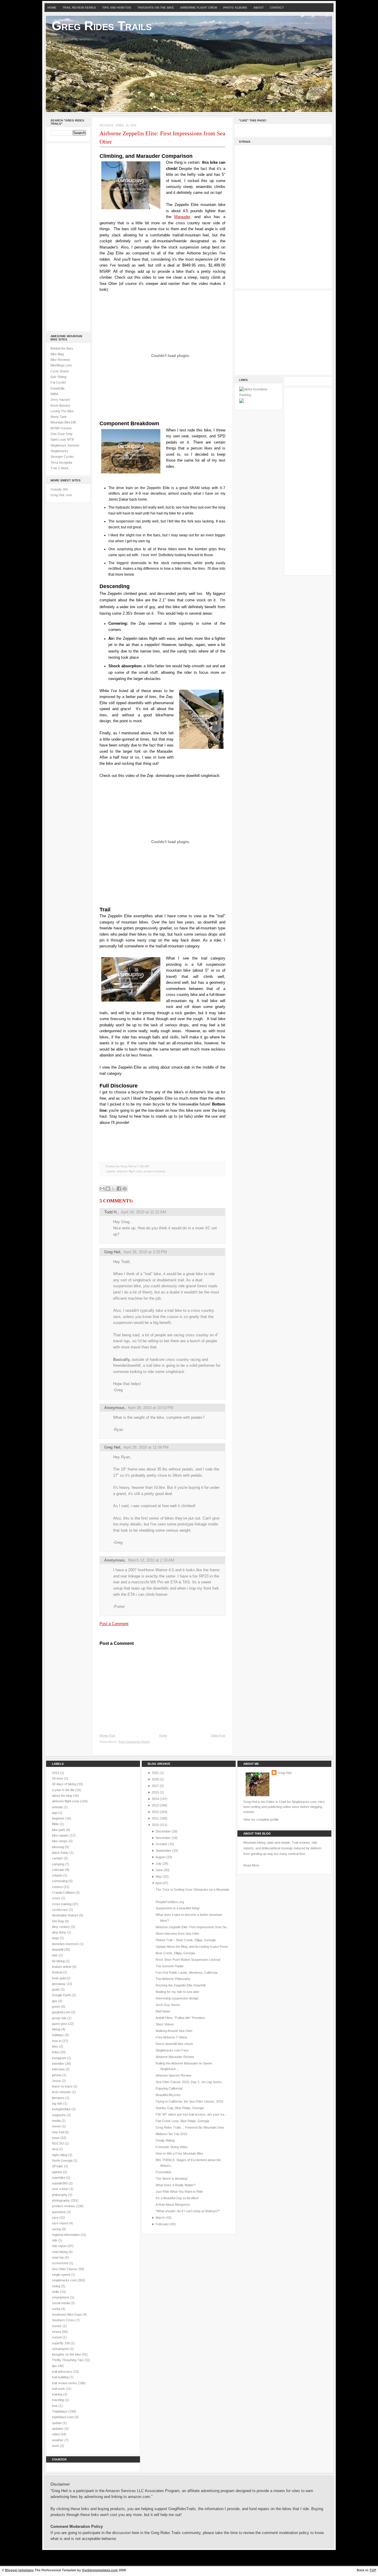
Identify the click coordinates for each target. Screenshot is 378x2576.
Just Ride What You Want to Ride (179, 2192)
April (158, 1883)
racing (57, 2229)
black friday (61, 1853)
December (163, 1831)
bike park (59, 1830)
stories (57, 2326)
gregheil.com (62, 2012)
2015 (155, 1792)
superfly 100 (61, 2343)
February (162, 2224)
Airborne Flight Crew (199, 8)
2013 (56, 1773)
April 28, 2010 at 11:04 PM (146, 1447)
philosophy (60, 2195)
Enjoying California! (169, 2088)
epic (55, 1955)
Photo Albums (235, 8)
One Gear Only (62, 434)
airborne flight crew (129, 1171)
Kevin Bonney (60, 405)
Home (52, 8)
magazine (59, 2115)
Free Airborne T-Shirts (171, 2037)
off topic (58, 2166)
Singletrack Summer (65, 445)
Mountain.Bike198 (63, 422)
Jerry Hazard (60, 400)
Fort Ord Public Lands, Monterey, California (186, 1973)
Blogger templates (19, 2570)
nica (55, 2149)
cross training (62, 1904)
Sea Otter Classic (65, 2269)
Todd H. (111, 1212)
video (56, 2434)
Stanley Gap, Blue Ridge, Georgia (180, 2108)
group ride (60, 2018)
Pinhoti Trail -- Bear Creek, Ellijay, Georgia (186, 1940)
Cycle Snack (60, 371)
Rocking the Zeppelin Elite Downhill (180, 1985)
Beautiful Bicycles (168, 2095)
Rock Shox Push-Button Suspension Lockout (188, 1960)
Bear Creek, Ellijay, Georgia (175, 1953)
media (57, 2121)
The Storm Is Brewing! (172, 2179)
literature (59, 2098)
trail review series (65, 2383)
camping (58, 1864)
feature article (62, 1967)
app (55, 1813)
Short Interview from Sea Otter (177, 1934)
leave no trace (63, 2086)
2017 (155, 1786)
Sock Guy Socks (168, 2005)
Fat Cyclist (58, 382)
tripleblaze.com (63, 2417)
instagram (60, 2058)
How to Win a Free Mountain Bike (179, 2153)
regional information (66, 2235)
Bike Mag (57, 354)
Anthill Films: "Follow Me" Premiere (180, 2018)
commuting (60, 1881)
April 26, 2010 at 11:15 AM (143, 1212)
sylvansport (61, 2349)
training (58, 2394)
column (58, 1875)
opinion (57, 2172)
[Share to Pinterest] (125, 1189)
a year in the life (64, 1790)
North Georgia (63, 2161)
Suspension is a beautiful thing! (178, 1908)
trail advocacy (62, 2372)
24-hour (58, 1778)
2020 (155, 1779)
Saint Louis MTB (62, 439)
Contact (277, 8)
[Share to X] (113, 1189)
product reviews (154, 1171)
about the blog (62, 1796)
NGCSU (58, 2143)
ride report (60, 2246)
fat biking (59, 1961)
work (56, 2446)
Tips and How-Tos (117, 8)
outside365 (60, 2183)
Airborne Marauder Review (175, 2057)
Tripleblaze (60, 2411)
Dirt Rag (58, 1921)
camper (58, 1858)
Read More (251, 1865)
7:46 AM (143, 1166)
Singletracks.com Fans (172, 2050)
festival (57, 1972)
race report (60, 2223)
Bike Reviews (60, 360)
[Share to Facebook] (119, 1189)
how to (57, 2041)
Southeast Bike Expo (67, 2314)
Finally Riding (165, 2140)
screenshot (61, 2263)
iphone (57, 2075)
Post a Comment (114, 1624)
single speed (61, 2275)
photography (61, 2200)
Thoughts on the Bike (156, 8)
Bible (56, 1824)
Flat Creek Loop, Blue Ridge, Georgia (182, 2121)
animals (58, 1807)
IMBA (54, 394)
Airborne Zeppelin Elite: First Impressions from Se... (192, 1927)
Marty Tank (59, 417)
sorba (57, 2309)
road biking (60, 2252)
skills (56, 2292)
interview (59, 2069)
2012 (155, 1812)
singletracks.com (65, 2280)
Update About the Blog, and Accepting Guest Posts (192, 1947)
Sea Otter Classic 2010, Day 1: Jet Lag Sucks (189, 2082)
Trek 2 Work (60, 468)
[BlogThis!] (108, 1189)
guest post (60, 2024)
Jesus (57, 2081)
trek (55, 2406)
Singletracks (59, 451)
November (163, 1838)
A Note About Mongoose (173, 2205)
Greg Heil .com (61, 495)
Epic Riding (58, 377)
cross (57, 1898)
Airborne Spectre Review (173, 2075)
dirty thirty (60, 1932)
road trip (58, 2257)
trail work (59, 2389)
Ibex (56, 2046)
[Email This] (102, 1189)
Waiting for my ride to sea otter (177, 1992)
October (162, 1844)
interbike (58, 2064)
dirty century (61, 1927)
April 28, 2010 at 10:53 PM (151, 1408)
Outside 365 (59, 489)
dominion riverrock (66, 1944)
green (57, 2007)
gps (55, 2001)
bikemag (58, 1847)
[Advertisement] (68, 236)
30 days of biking (65, 1784)
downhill (58, 1950)
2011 (155, 1818)
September (163, 1851)
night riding (60, 2155)
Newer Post (107, 1735)
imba (56, 2052)
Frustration (163, 2172)
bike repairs (61, 1835)
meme (57, 2126)
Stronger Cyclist (62, 457)
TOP (373, 2570)
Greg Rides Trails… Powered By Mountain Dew (190, 2127)
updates (58, 2429)
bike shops (60, 1841)
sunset (57, 2337)
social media (61, 2303)
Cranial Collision (64, 1892)
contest (58, 1887)
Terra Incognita (61, 462)
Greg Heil (112, 1252)
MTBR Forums (61, 428)
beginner (59, 1818)
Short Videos (165, 2024)
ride (55, 2240)
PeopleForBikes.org (170, 1902)
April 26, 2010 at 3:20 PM (145, 1252)
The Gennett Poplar (170, 1966)
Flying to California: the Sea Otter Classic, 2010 (189, 2101)
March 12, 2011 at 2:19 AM (151, 1560)
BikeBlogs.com (61, 365)
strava (57, 2332)
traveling (58, 2400)
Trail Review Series (79, 8)
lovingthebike (62, 2109)
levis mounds (62, 2092)
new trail (58, 2132)
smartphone (61, 2297)
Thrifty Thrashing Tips (68, 2360)
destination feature (66, 1915)
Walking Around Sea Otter (174, 2031)
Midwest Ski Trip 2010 (171, 2134)
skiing (57, 2286)
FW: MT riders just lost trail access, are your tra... (191, 2114)
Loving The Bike (62, 411)
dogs (56, 1938)
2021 (155, 1773)
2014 (155, 1799)
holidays (58, 2035)
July (159, 1864)
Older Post (218, 1735)
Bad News (163, 2011)
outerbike (59, 2178)
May (159, 1877)
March (160, 2218)
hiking (57, 2029)
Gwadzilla (57, 388)
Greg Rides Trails (102, 26)
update (57, 2423)
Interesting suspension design (177, 1998)
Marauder (182, 217)
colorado (59, 1870)
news (56, 2138)
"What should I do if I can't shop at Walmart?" (188, 2211)
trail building (61, 2377)
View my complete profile (261, 1819)
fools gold (59, 1978)
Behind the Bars (62, 348)
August (160, 1857)
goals (56, 1989)
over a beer (61, 2189)
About (259, 8)
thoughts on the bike (67, 2354)
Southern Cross (64, 2320)
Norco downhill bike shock (174, 2044)
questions (59, 2212)
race (56, 2218)
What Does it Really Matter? (176, 2185)
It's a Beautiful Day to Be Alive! (177, 2198)
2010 (155, 1825)
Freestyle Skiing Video (172, 2147)
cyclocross (60, 1910)
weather (58, 2440)
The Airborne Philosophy (173, 1979)
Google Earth (62, 1995)
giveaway (59, 1984)
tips (55, 2366)
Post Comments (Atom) (134, 1742)
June (159, 1870)
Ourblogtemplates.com (100, 2570)
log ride (58, 2103)
